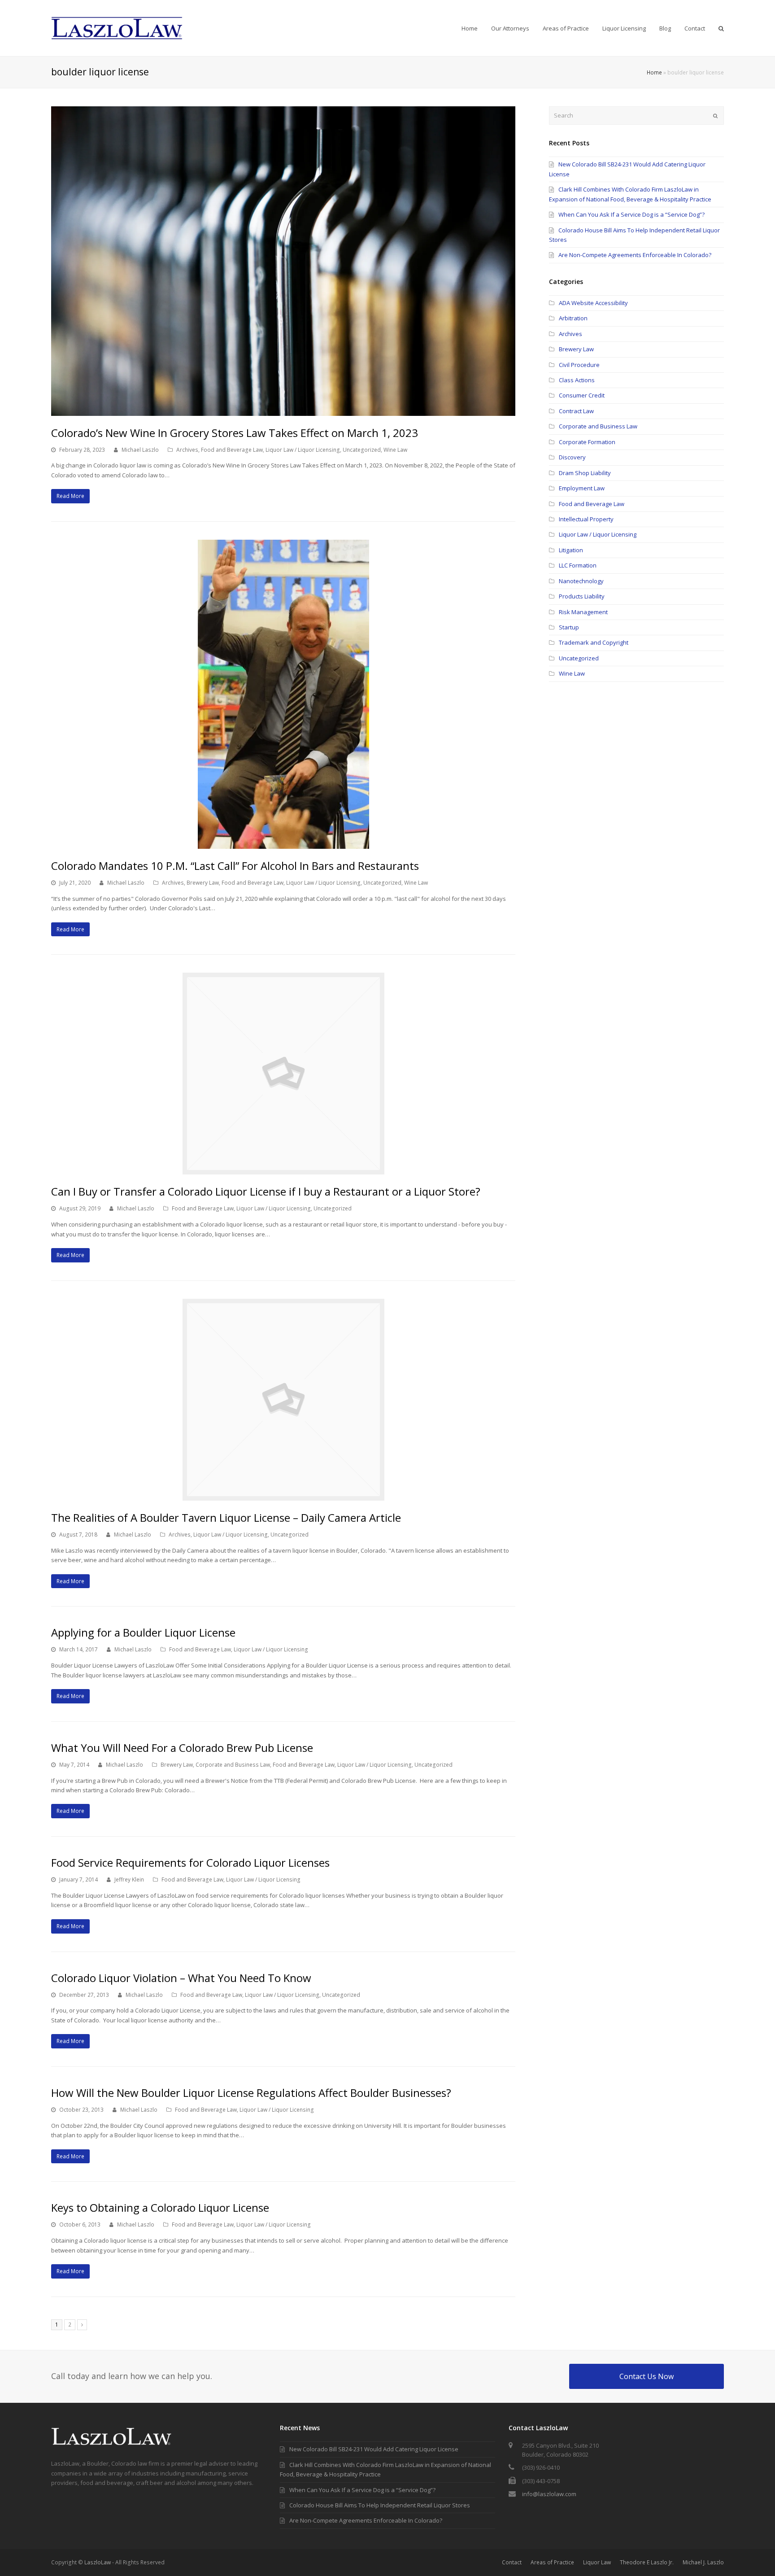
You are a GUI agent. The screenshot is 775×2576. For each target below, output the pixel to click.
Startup (569, 627)
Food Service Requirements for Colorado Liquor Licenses (190, 1862)
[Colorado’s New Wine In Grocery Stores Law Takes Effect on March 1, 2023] (283, 410)
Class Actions (577, 380)
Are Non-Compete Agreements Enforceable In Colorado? (635, 255)
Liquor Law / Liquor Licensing (303, 450)
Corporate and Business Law (233, 1765)
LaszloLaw (98, 2562)
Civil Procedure (579, 365)
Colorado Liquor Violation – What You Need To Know (181, 1978)
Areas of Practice (552, 2562)
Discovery (572, 457)
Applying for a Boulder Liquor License (143, 1632)
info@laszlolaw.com (549, 2494)
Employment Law (582, 488)
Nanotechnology (581, 581)
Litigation (571, 550)
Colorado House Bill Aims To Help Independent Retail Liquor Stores (380, 2505)
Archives (187, 450)
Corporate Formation (587, 442)
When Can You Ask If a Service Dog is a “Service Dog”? (631, 214)
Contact (512, 2562)
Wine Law (395, 450)
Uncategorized (362, 450)
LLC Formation (578, 565)
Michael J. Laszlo (703, 2562)
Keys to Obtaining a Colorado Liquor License (160, 2207)
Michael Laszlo (140, 450)
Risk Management (583, 612)
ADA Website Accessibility (593, 303)
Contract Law (576, 411)
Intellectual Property (586, 519)
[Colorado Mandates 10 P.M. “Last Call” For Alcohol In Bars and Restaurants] (283, 844)
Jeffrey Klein (129, 1880)
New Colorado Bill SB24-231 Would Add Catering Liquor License (374, 2449)
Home (654, 72)
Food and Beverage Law (232, 450)
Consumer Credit (582, 395)
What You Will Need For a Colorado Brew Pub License (182, 1748)
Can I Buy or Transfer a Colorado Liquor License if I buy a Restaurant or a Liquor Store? (266, 1191)
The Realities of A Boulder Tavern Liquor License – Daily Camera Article (226, 1517)
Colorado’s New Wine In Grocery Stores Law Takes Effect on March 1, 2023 (235, 433)
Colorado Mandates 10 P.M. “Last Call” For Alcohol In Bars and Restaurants (235, 866)
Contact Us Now (647, 2376)
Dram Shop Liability (585, 473)
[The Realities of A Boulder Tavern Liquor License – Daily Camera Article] (283, 1495)
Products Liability (582, 596)
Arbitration (573, 318)
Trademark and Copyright (594, 642)
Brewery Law (203, 883)
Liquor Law (597, 2562)
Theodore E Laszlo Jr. (647, 2562)
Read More (70, 496)
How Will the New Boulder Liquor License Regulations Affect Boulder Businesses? (251, 2093)
